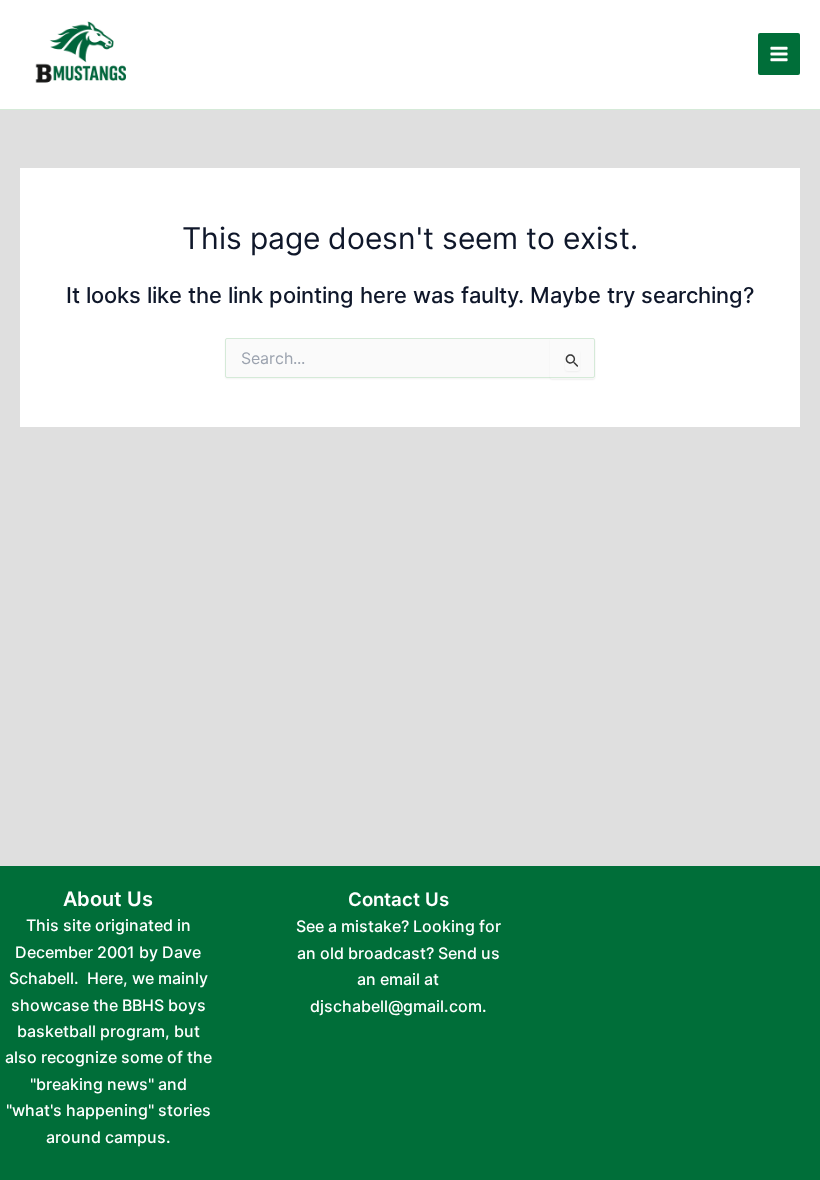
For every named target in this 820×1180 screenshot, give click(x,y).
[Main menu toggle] (779, 54)
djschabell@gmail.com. (398, 1006)
